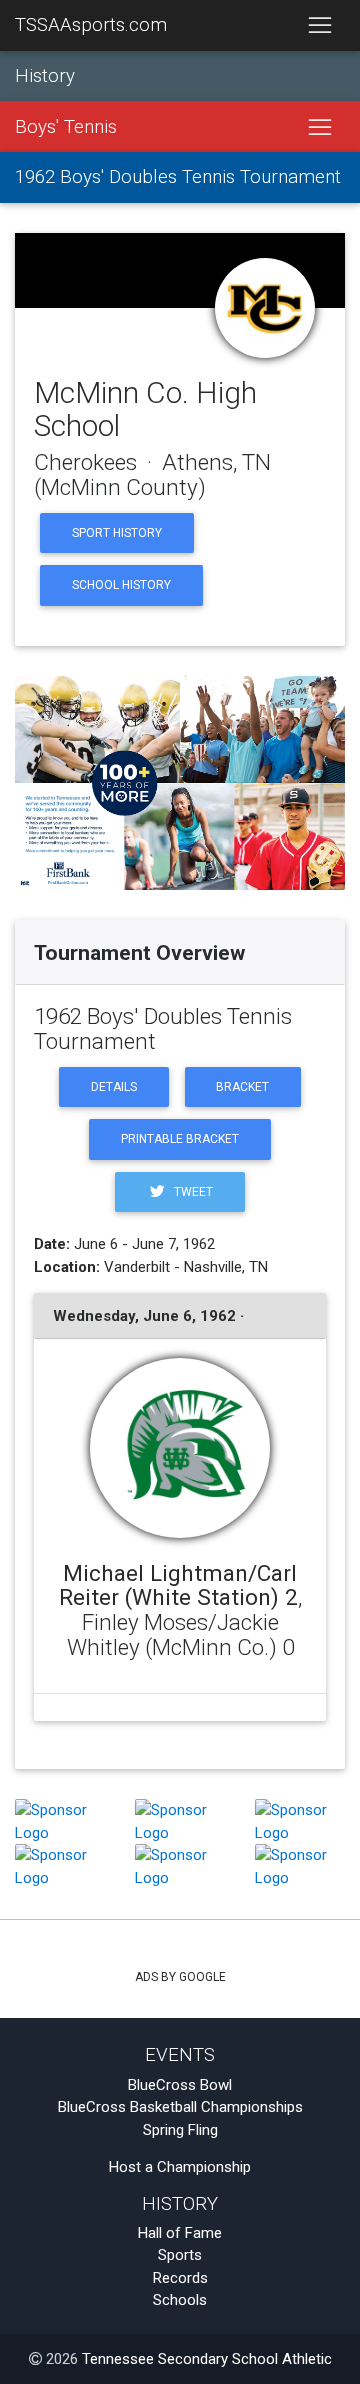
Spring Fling (180, 2130)
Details (114, 1087)
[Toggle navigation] (319, 26)
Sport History (117, 533)
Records (180, 2278)
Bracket (242, 1087)
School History (121, 585)
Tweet (192, 1192)
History (45, 76)
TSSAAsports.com (91, 25)
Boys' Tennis (66, 127)
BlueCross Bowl (180, 2085)
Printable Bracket (180, 1139)
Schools (180, 2300)
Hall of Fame (180, 2233)
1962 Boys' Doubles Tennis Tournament (178, 177)
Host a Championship (180, 2167)
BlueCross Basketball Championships (180, 2107)
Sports (180, 2255)
